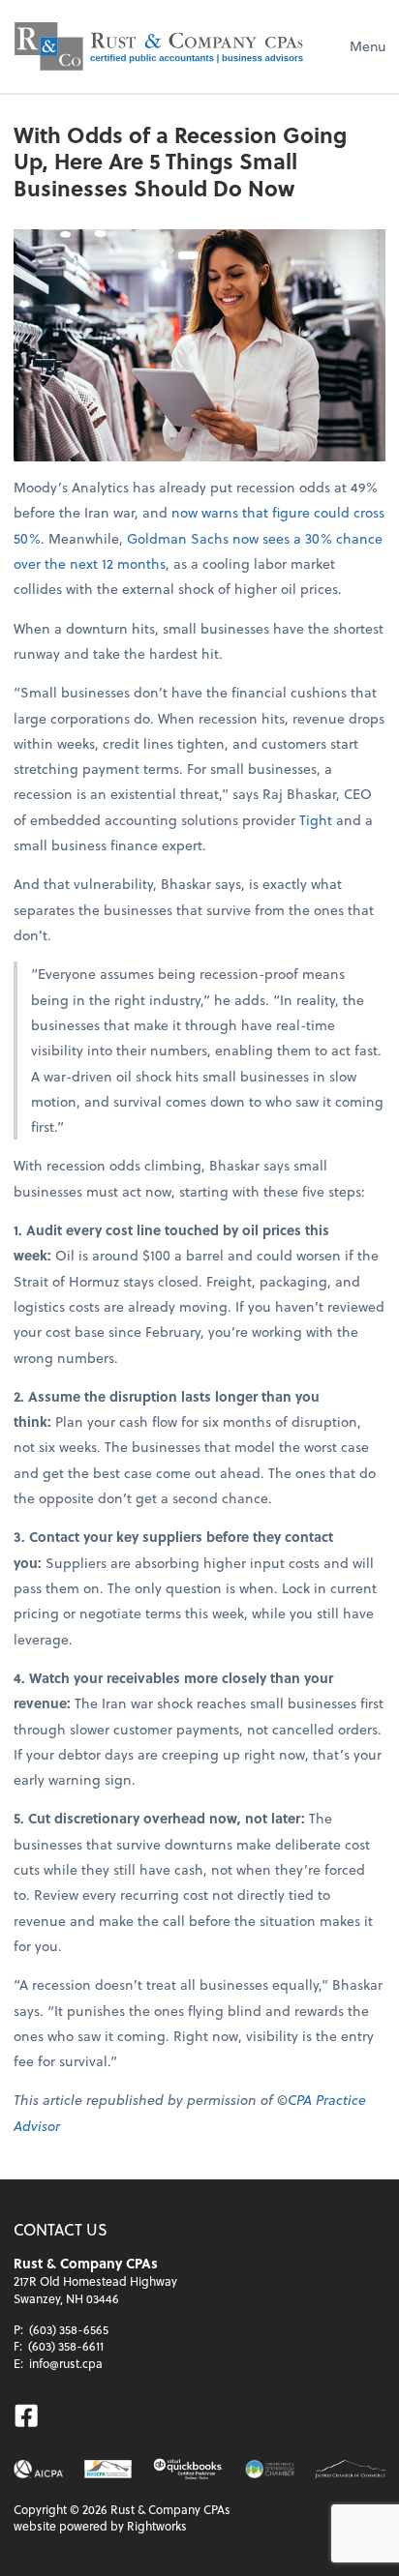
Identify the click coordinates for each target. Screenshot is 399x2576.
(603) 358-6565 (69, 2329)
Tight (316, 820)
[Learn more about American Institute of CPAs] (39, 2469)
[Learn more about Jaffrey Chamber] (350, 2469)
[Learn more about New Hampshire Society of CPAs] (107, 2469)
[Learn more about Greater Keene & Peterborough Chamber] (270, 2469)
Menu (368, 46)
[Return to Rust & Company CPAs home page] (159, 46)
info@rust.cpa (66, 2363)
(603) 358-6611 (66, 2346)
